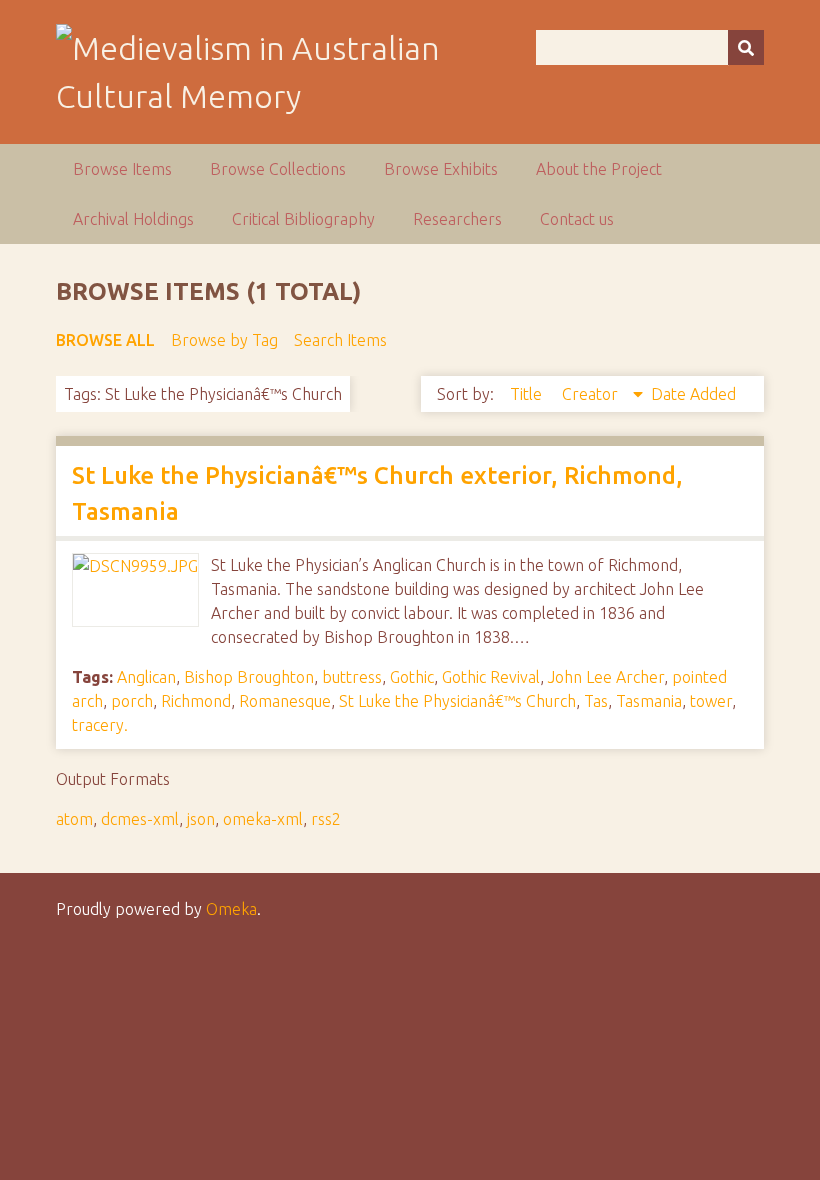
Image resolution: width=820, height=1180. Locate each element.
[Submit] (746, 47)
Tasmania (649, 701)
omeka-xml (263, 819)
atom (74, 819)
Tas (596, 701)
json (201, 819)
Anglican (146, 677)
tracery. (100, 725)
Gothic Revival (491, 677)
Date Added (693, 394)
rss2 (326, 819)
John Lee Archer (606, 677)
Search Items (340, 340)
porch (132, 701)
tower (711, 701)
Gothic (412, 677)
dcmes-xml (140, 819)
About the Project (599, 169)
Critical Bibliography (303, 219)
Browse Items (122, 169)
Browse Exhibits (441, 169)
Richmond (196, 701)
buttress (352, 677)
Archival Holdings (133, 219)
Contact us (577, 219)
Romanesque (285, 701)
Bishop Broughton (249, 677)
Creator (592, 394)
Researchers (457, 219)
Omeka (231, 909)
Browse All (105, 340)
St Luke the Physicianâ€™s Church (457, 701)
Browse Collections (278, 169)
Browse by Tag (224, 340)
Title (528, 394)
